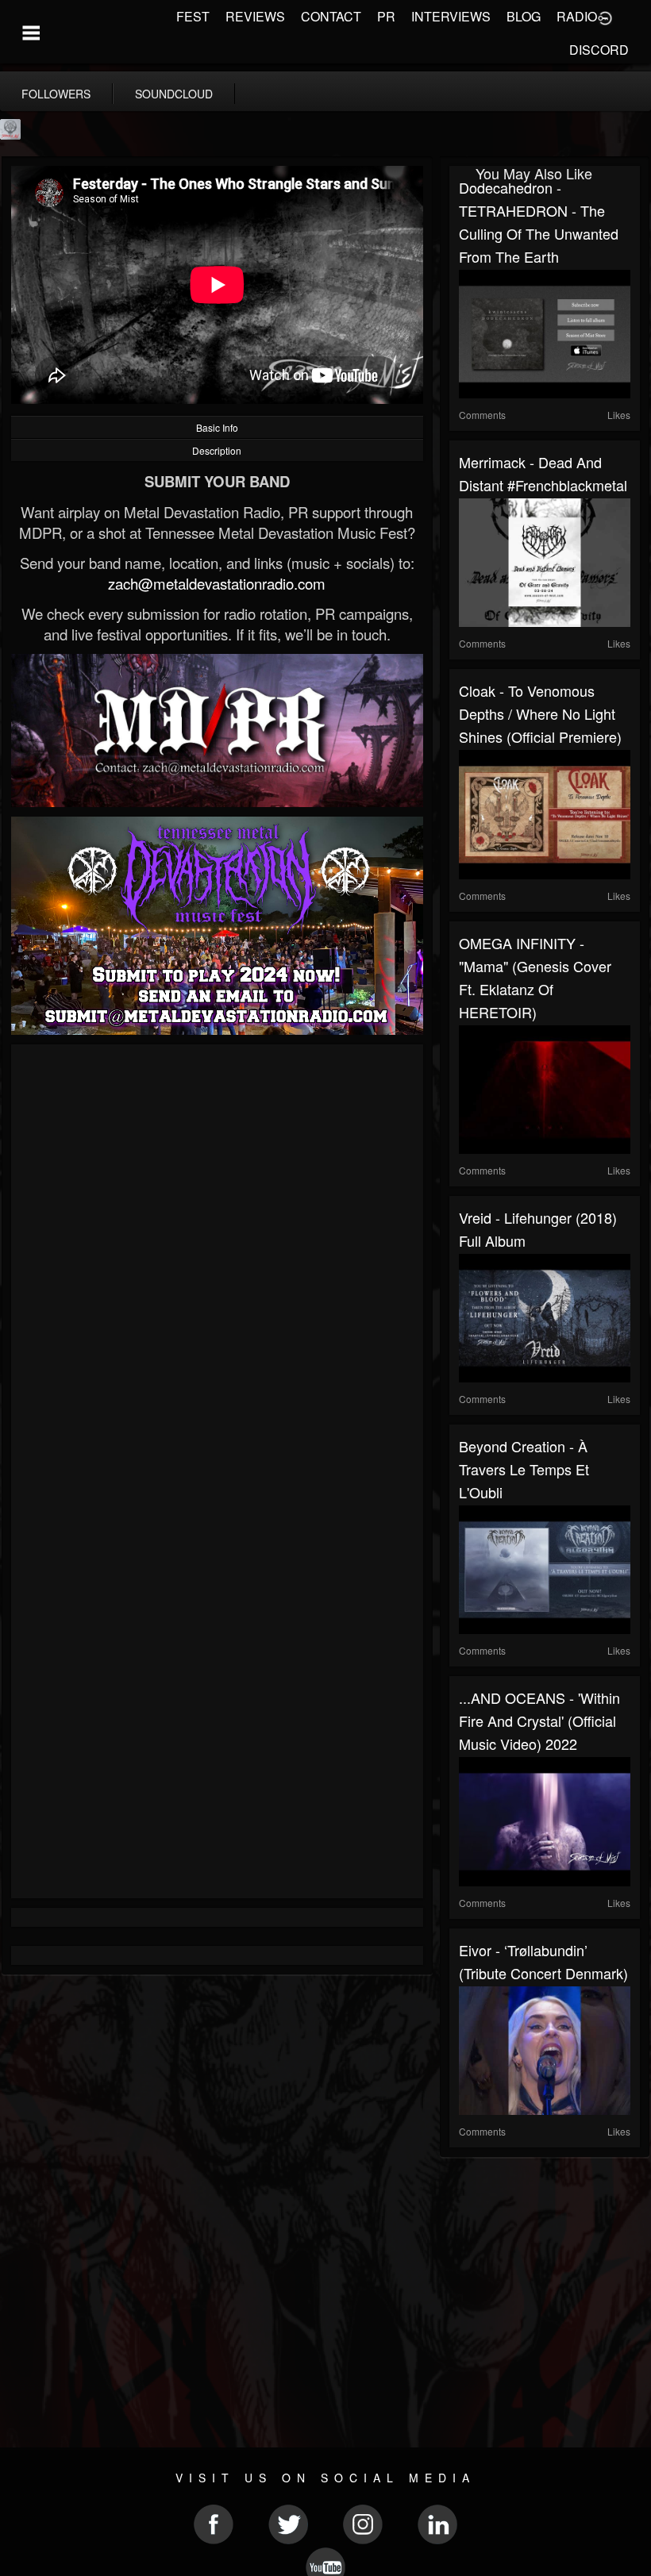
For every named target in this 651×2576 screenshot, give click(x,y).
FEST (193, 16)
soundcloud (174, 94)
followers (56, 94)
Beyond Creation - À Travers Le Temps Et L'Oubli (524, 1469)
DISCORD (599, 50)
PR (386, 16)
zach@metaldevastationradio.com (217, 583)
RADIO (577, 16)
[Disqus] (217, 1266)
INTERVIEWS (451, 16)
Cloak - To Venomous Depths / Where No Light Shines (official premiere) (540, 713)
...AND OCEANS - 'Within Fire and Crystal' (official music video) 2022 (539, 1721)
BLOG (524, 16)
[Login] (605, 17)
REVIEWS (255, 16)
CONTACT (331, 16)
